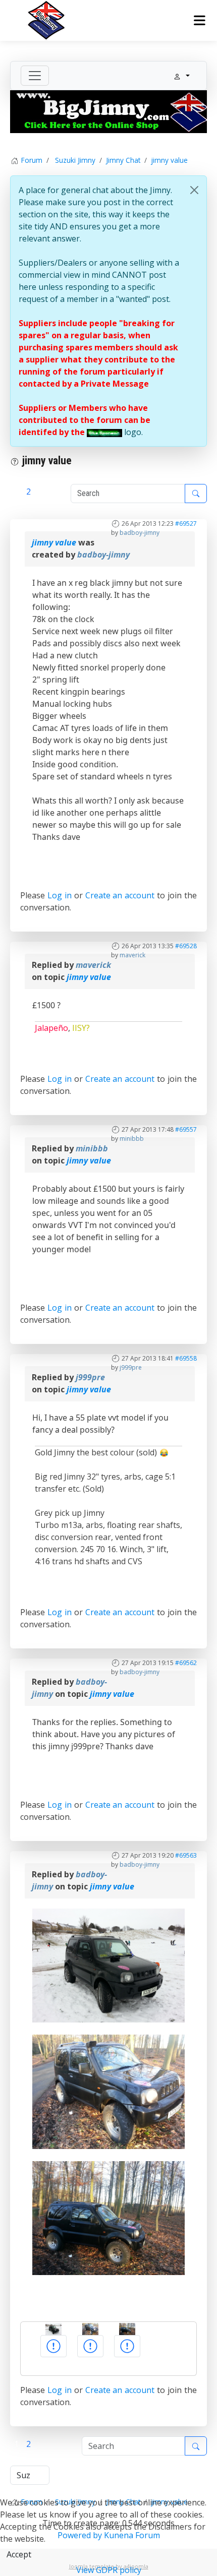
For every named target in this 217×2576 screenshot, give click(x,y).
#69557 (186, 1129)
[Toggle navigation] (35, 76)
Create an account (120, 895)
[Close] (194, 190)
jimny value (54, 542)
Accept (19, 2554)
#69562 (186, 1663)
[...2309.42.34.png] (108, 1965)
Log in (60, 895)
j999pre (131, 1367)
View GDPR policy (109, 2570)
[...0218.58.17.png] (108, 2091)
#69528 (186, 946)
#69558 (186, 1358)
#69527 (186, 524)
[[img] (104, 432)
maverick (132, 955)
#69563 (186, 1855)
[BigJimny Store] (108, 111)
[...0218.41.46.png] (108, 2217)
